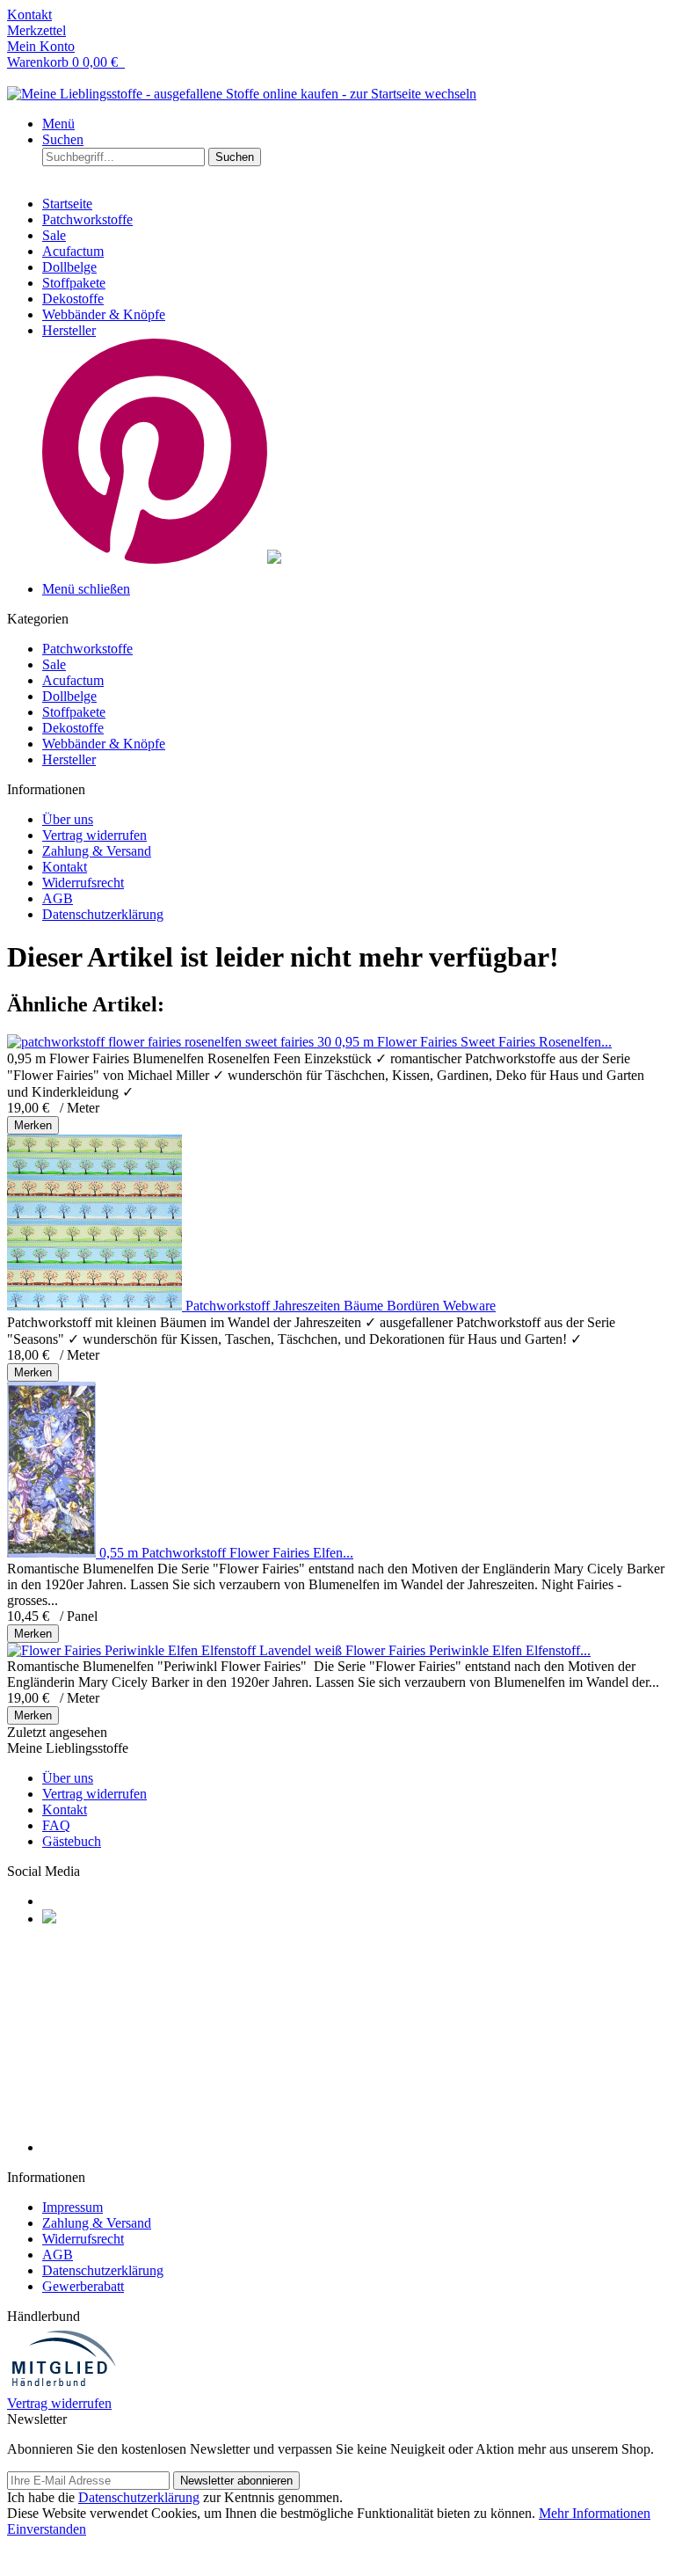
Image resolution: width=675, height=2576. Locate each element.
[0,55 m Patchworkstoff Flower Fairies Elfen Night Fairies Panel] (53, 1553)
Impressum (73, 2207)
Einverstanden (47, 2529)
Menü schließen (86, 589)
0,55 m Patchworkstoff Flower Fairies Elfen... (226, 1553)
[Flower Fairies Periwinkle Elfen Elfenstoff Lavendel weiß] (176, 1650)
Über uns (68, 819)
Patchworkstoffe (87, 649)
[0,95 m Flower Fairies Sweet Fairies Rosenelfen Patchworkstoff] (171, 1042)
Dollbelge (69, 696)
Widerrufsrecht (83, 883)
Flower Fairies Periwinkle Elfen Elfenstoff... (468, 1650)
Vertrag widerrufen (94, 835)
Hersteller (69, 759)
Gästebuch (72, 1841)
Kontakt (65, 867)
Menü (58, 124)
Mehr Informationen (595, 2513)
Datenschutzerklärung (103, 914)
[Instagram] (155, 2147)
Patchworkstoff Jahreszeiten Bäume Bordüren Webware (341, 1306)
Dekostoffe (73, 728)
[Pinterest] (49, 1919)
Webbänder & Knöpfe (104, 744)
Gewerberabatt (83, 2286)
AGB (58, 898)
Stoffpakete (74, 712)
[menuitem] (337, 15)
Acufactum (73, 680)
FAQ (56, 1825)
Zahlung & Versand (97, 851)
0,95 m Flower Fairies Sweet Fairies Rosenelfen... (473, 1042)
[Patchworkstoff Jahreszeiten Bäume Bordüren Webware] (96, 1306)
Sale (54, 664)
